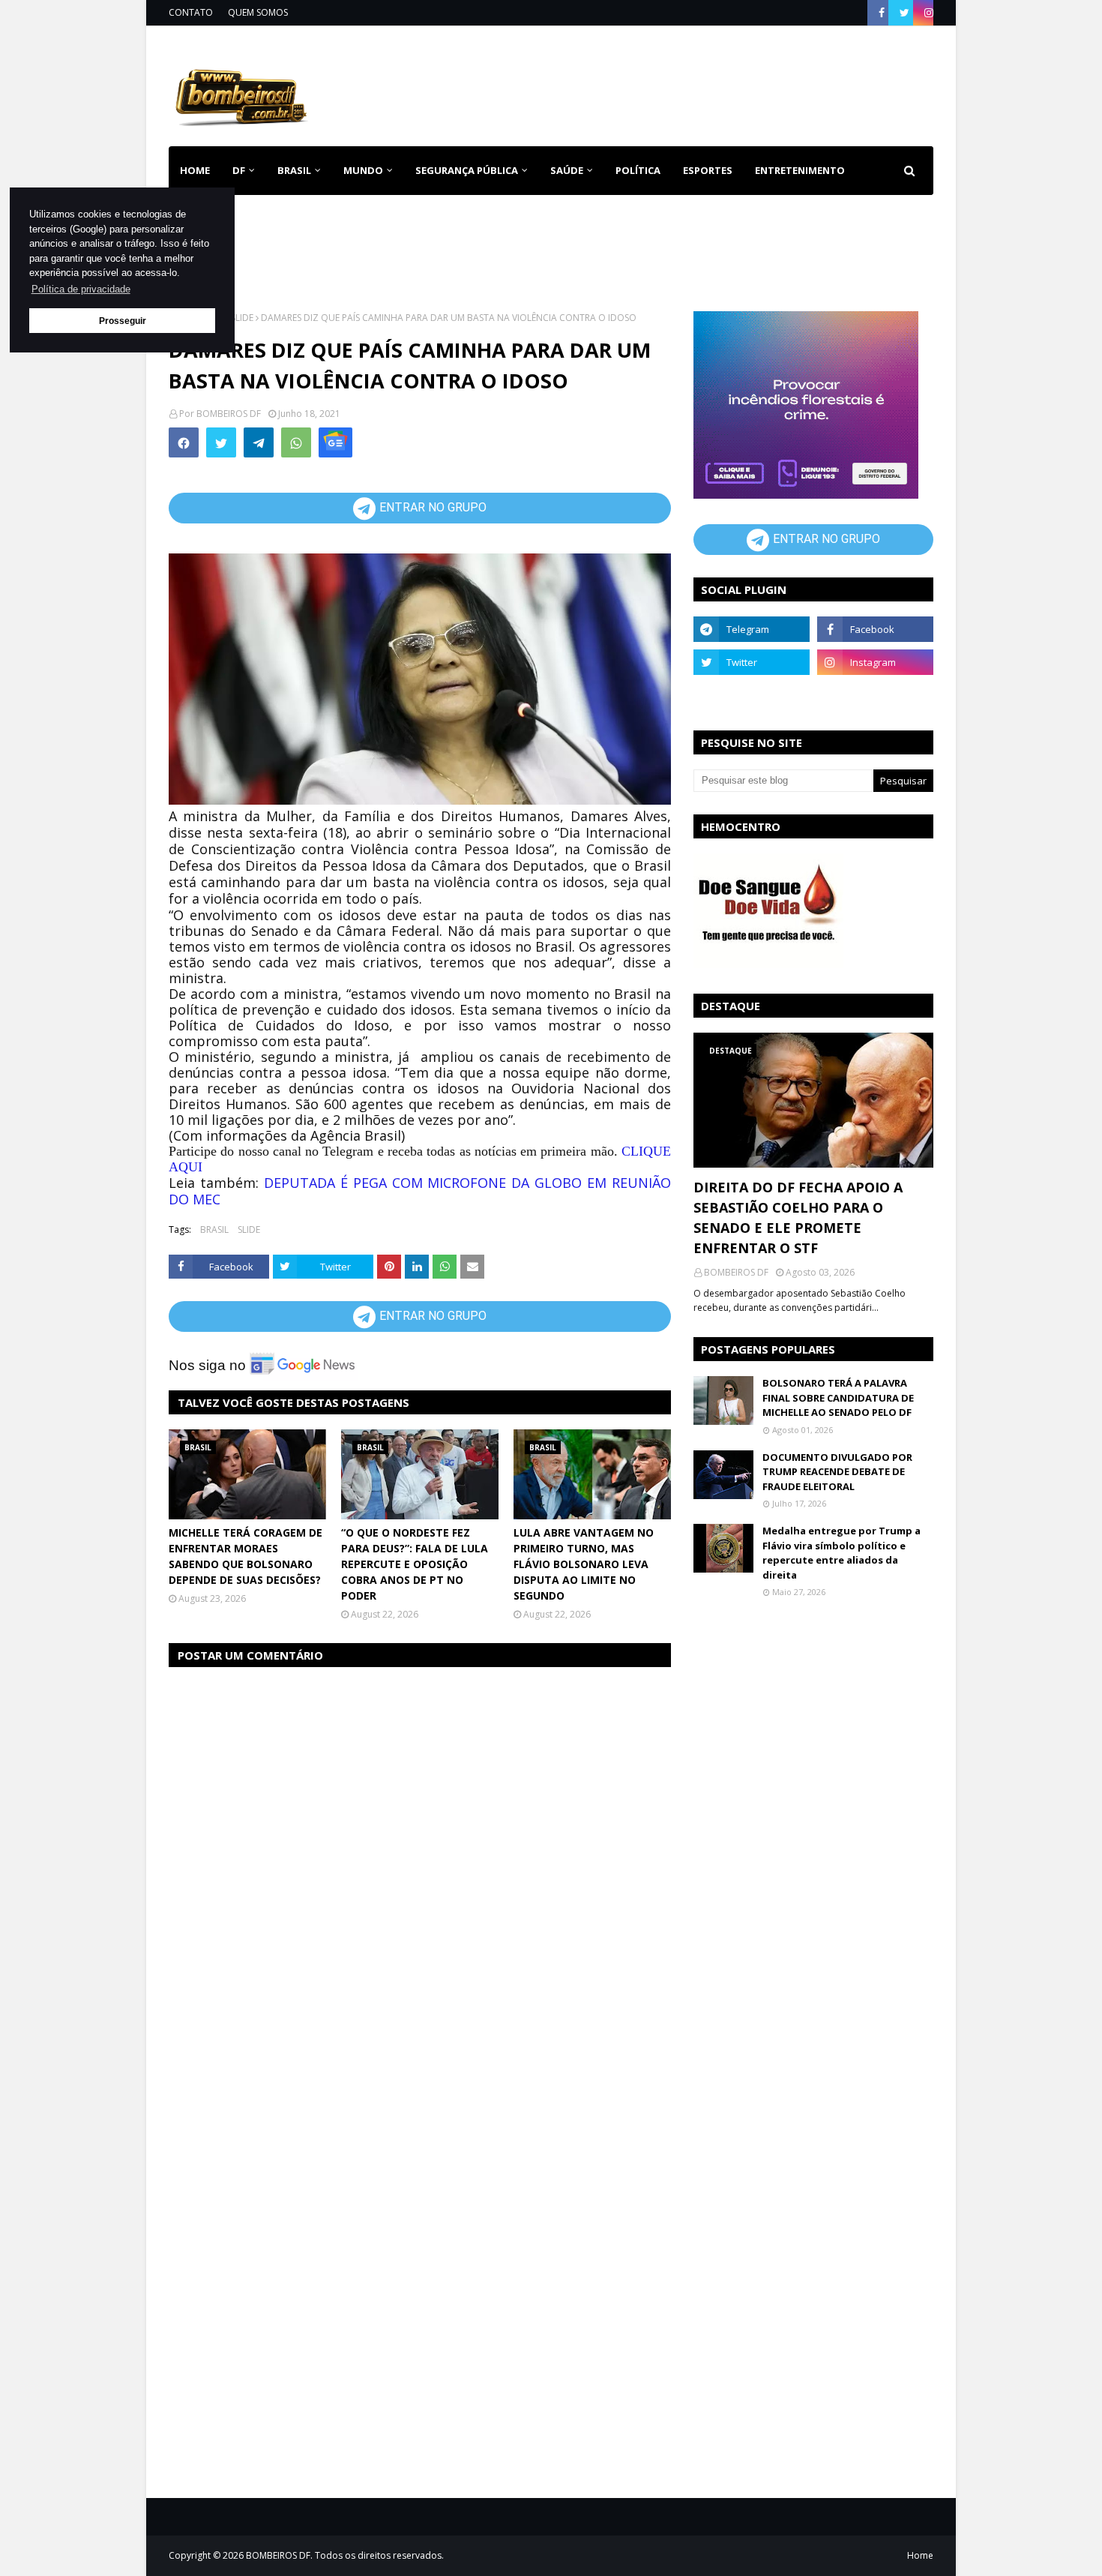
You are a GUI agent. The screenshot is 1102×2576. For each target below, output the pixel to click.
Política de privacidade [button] (81, 289)
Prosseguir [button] (123, 321)
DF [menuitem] (239, 170)
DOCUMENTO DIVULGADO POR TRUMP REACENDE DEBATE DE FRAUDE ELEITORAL (837, 1472)
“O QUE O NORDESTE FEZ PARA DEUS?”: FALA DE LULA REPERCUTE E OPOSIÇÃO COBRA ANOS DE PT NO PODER (415, 1564)
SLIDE (242, 318)
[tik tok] (875, 695)
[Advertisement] (660, 83)
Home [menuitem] (195, 170)
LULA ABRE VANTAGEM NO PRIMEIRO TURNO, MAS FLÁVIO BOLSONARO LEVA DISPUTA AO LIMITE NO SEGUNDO (584, 1564)
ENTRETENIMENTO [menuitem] (800, 170)
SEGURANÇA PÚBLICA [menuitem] (467, 170)
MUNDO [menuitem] (363, 170)
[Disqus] (420, 1869)
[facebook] (882, 13)
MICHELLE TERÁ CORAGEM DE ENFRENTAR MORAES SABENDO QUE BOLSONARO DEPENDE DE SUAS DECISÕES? (246, 1556)
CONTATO (191, 12)
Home (920, 2555)
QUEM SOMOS (258, 12)
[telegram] (752, 629)
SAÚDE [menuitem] (567, 170)
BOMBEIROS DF (229, 414)
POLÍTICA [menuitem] (638, 170)
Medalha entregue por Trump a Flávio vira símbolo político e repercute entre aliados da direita (841, 1553)
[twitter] (904, 13)
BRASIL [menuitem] (294, 170)
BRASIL (214, 1230)
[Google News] (335, 442)
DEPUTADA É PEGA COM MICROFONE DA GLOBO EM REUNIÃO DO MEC (420, 1191)
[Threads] (752, 695)
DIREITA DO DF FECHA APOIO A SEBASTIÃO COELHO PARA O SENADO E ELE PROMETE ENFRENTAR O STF (798, 1218)
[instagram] (927, 13)
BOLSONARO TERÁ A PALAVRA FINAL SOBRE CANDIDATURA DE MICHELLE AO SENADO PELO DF (838, 1397)
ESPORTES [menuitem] (708, 170)
